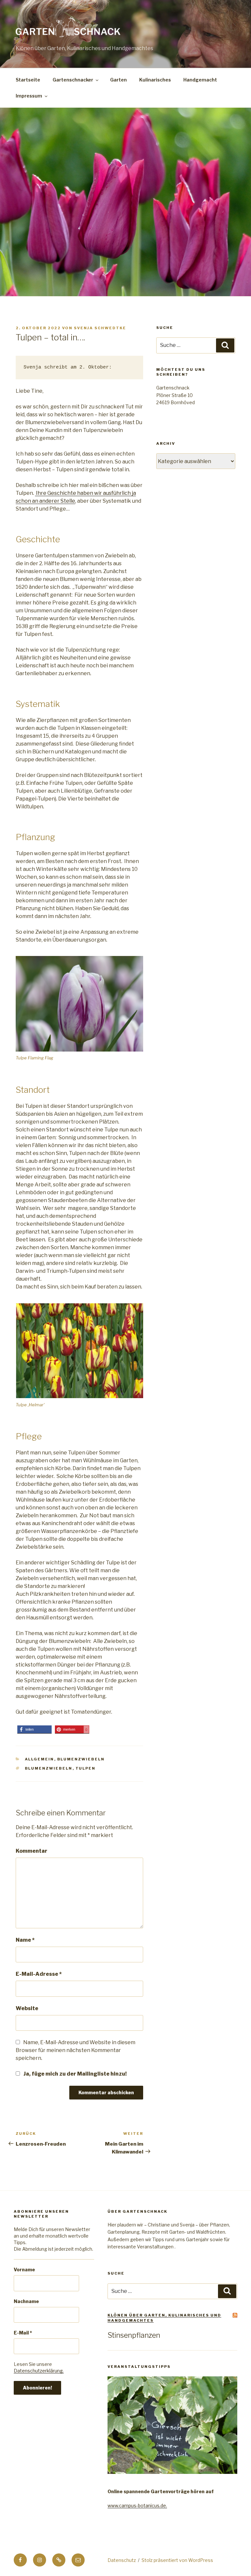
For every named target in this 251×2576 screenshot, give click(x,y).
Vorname (24, 2270)
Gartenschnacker (73, 80)
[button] (34, 1729)
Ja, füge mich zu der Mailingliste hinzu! (75, 2074)
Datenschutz (122, 2560)
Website (27, 2008)
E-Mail (23, 2333)
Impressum (29, 96)
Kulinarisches (155, 80)
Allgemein (40, 1759)
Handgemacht (200, 80)
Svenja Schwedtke (100, 328)
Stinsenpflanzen (134, 2335)
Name (25, 1940)
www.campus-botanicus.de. (137, 2505)
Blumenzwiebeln (81, 1759)
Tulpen (86, 1768)
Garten (118, 80)
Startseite (28, 80)
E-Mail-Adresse (39, 1974)
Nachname (26, 2301)
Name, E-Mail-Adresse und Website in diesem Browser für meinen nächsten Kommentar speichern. (75, 2050)
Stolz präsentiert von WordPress (177, 2560)
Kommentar (32, 1851)
